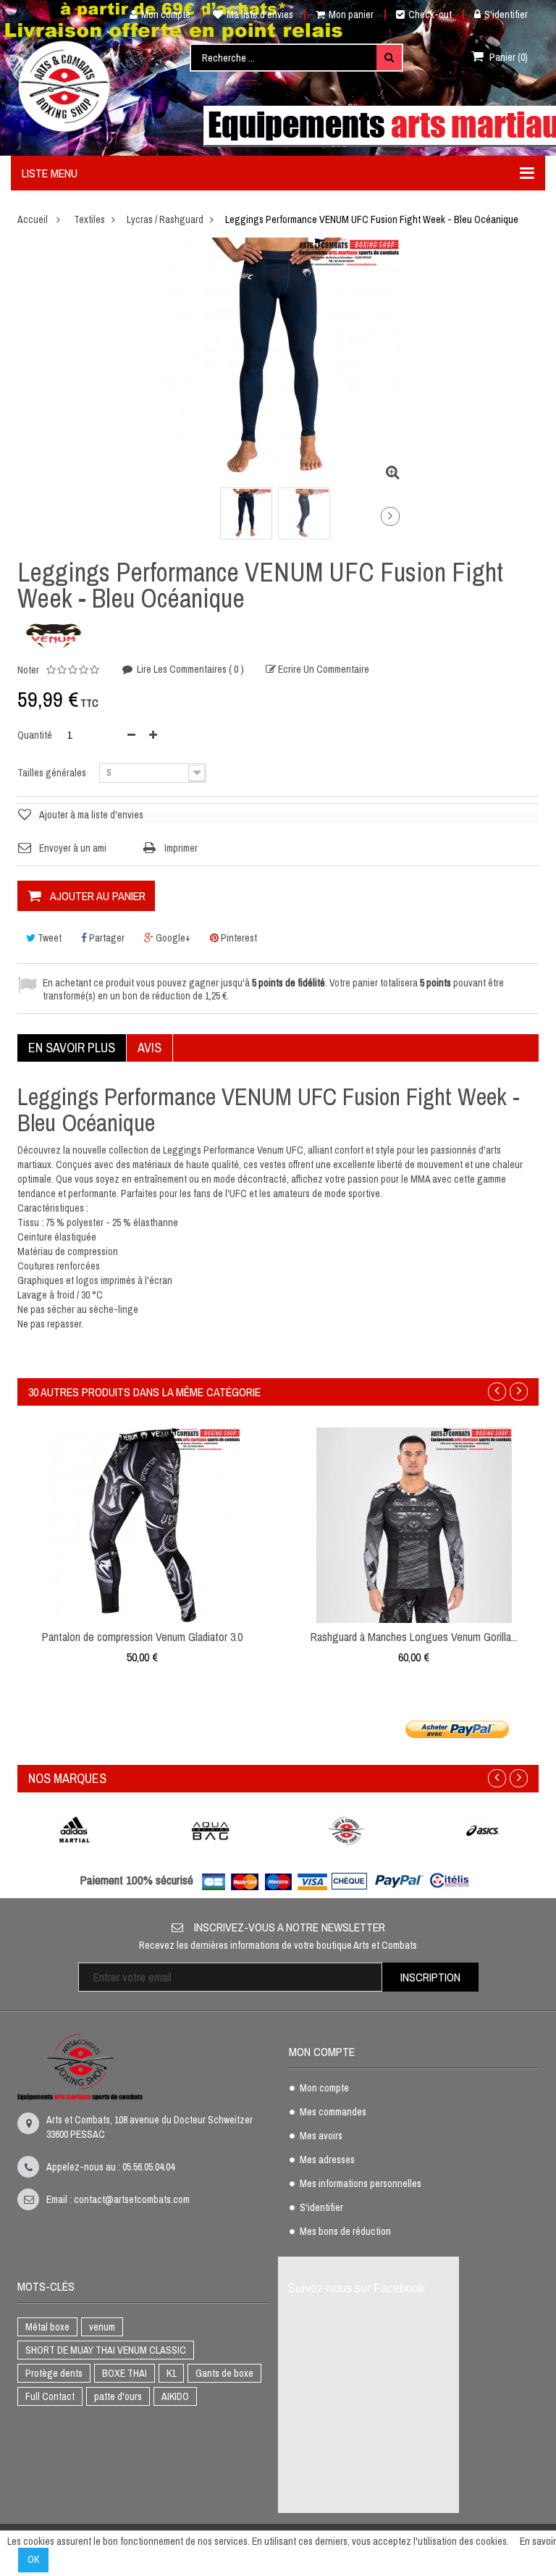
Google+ (172, 938)
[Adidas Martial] (75, 1830)
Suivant (390, 516)
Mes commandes (333, 2113)
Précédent (160, 519)
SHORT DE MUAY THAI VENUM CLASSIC (106, 2350)
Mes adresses (327, 2160)
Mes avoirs (321, 2136)
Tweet (49, 938)
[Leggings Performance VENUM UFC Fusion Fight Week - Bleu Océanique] (246, 513)
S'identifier (506, 14)
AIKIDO (175, 2396)
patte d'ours (118, 2396)
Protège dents (54, 2373)
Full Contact (50, 2396)
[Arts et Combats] (65, 86)
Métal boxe (47, 2327)
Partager (106, 938)
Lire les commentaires (189, 669)
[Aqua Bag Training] (211, 1830)
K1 (171, 2373)
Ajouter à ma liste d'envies (91, 815)
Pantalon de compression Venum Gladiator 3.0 (142, 1637)
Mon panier (351, 14)
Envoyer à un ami (73, 848)
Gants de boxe (224, 2373)
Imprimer (181, 848)
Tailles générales (53, 773)
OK (33, 2559)
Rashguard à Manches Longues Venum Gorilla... (414, 1637)
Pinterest (238, 938)
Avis (149, 1048)
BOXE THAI (125, 2373)
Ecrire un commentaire (323, 670)
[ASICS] (483, 1830)
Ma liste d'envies (260, 14)
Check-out (430, 14)
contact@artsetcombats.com (132, 2199)
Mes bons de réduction (345, 2232)
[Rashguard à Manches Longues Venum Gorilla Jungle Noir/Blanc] (414, 1524)
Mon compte (166, 14)
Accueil (33, 219)
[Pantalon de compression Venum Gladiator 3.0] (143, 1524)
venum (102, 2327)
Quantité (35, 735)
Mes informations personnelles (361, 2184)
